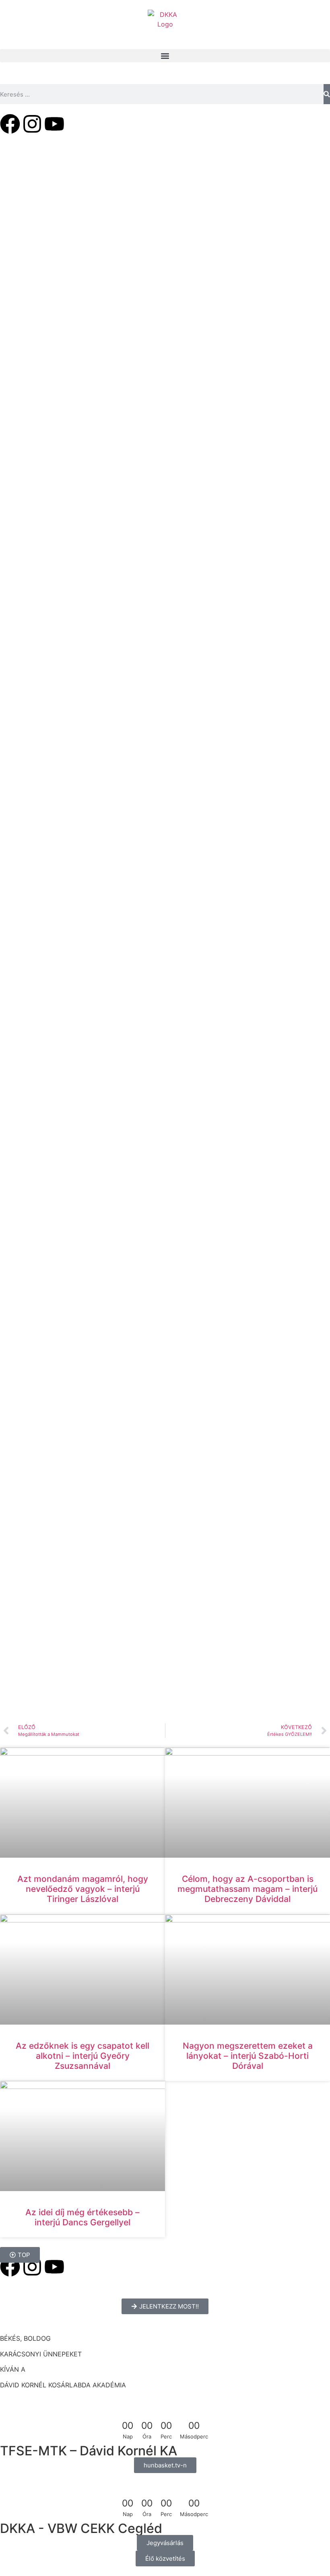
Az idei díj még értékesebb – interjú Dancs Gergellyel (82, 2217)
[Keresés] (327, 94)
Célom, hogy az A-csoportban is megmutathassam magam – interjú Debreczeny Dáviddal (248, 1889)
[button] (165, 56)
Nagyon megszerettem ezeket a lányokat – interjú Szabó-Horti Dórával (248, 2056)
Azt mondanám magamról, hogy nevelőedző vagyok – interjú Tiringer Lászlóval (83, 1889)
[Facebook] (10, 124)
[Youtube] (54, 124)
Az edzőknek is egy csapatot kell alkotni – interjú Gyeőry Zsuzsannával (82, 2056)
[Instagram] (32, 124)
